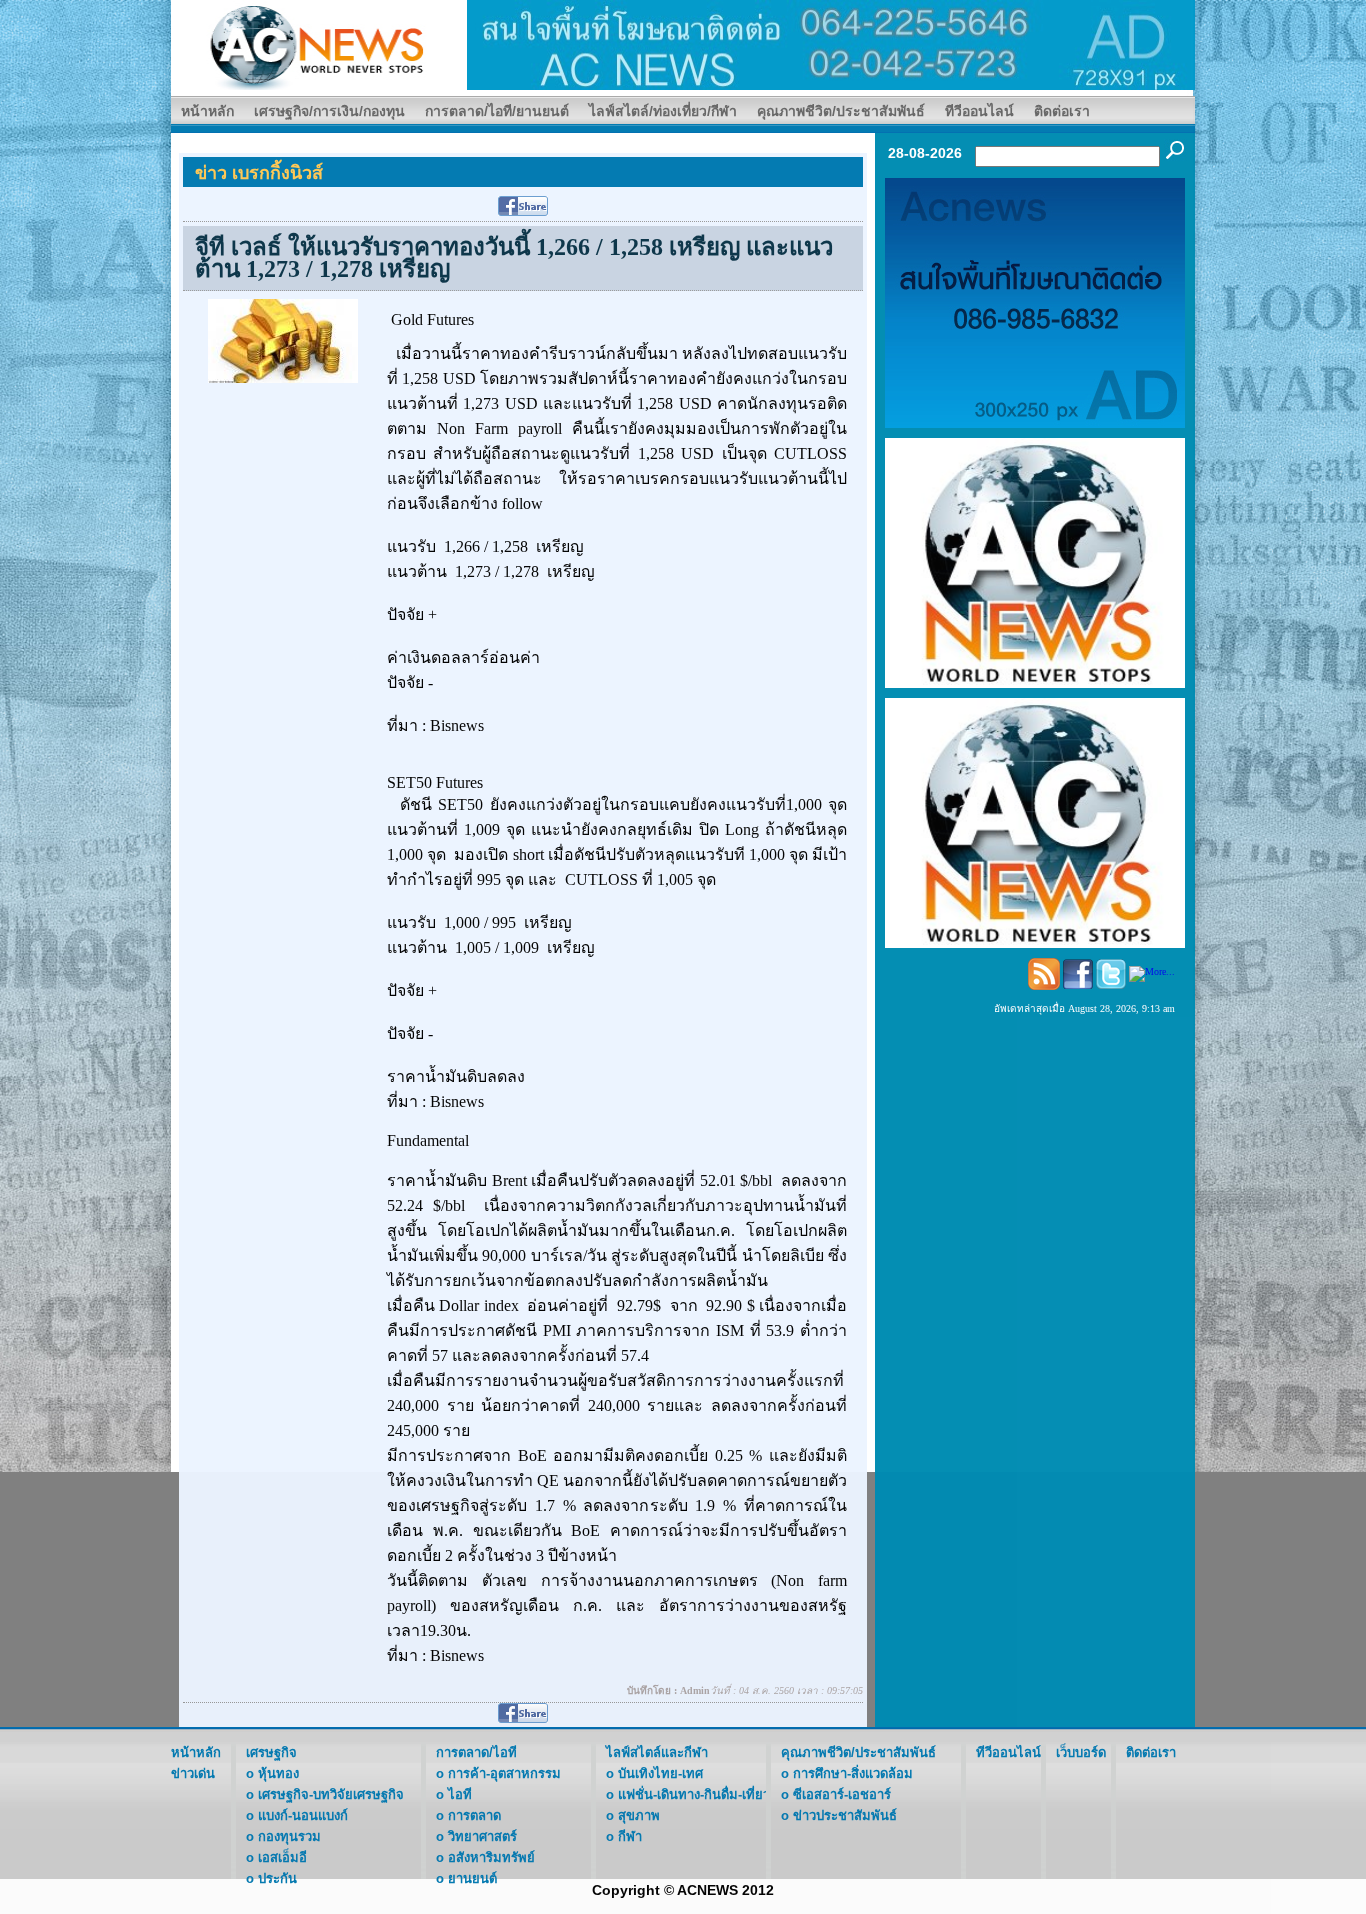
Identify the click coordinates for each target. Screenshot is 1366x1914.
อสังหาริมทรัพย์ (491, 1857)
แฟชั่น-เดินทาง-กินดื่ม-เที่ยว (694, 1794)
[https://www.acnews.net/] (831, 43)
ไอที (460, 1794)
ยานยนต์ (472, 1878)
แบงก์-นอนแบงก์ (303, 1815)
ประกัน (277, 1878)
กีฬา (630, 1836)
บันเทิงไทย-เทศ (660, 1773)
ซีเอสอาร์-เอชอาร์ (842, 1794)
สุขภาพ (639, 1815)
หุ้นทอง (278, 1773)
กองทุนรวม (289, 1836)
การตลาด (474, 1815)
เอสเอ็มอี (282, 1857)
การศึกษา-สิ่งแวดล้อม (853, 1773)
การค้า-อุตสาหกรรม (504, 1773)
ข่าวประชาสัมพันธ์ (845, 1815)
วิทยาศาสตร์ (482, 1836)
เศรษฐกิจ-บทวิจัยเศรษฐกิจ (331, 1794)
